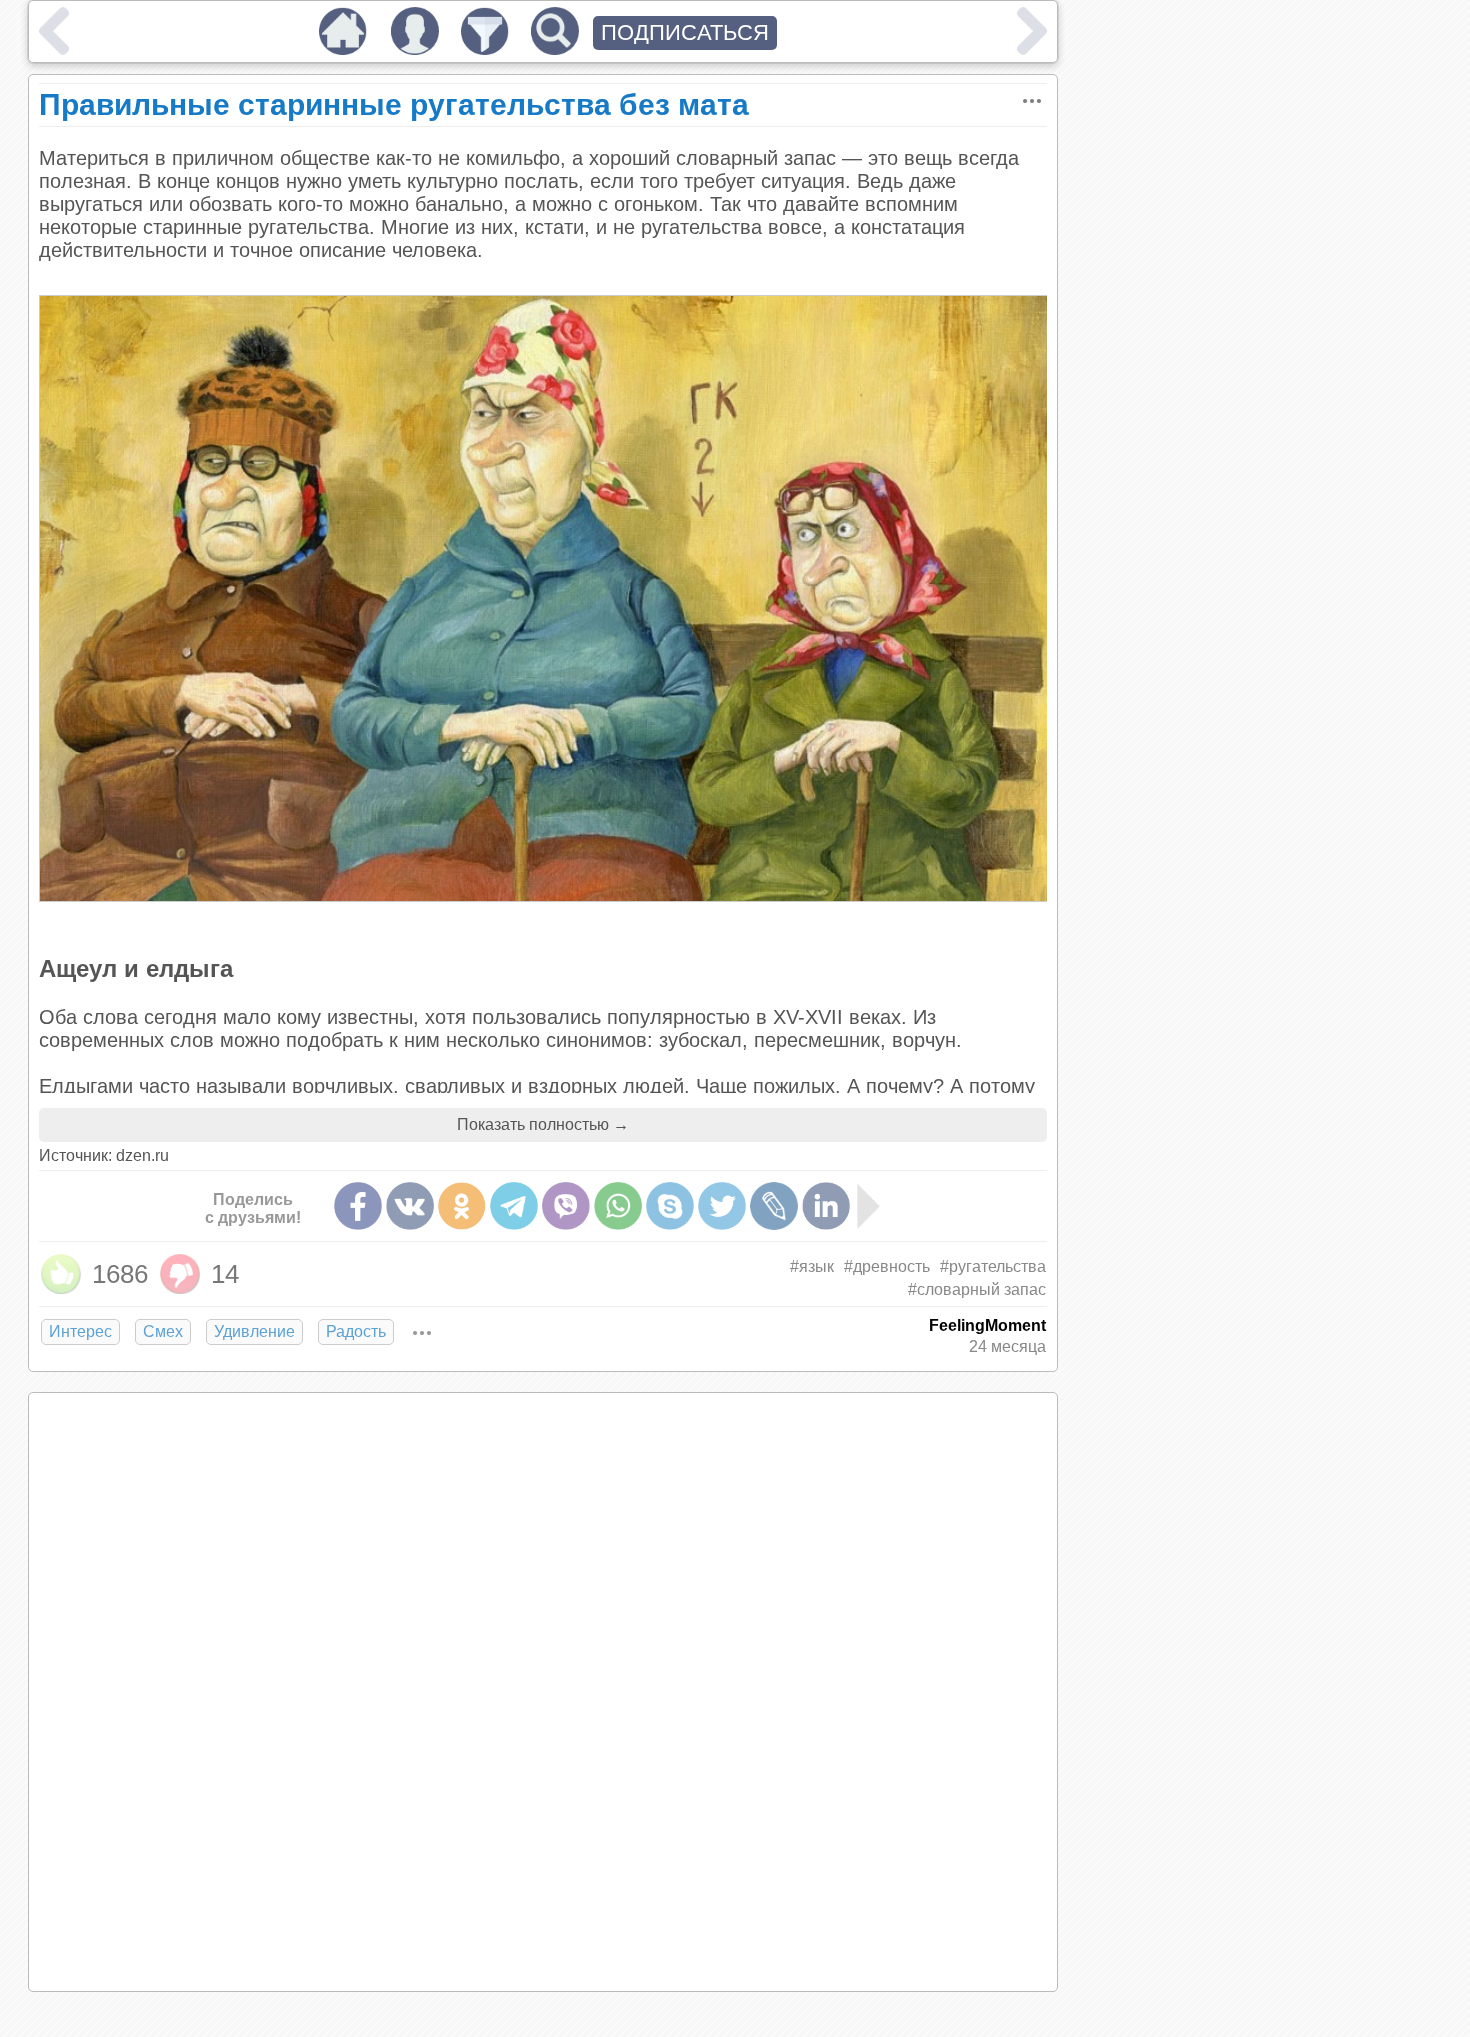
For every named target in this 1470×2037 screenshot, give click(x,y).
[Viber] (566, 1206)
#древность (887, 1266)
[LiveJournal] (774, 1206)
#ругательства (993, 1266)
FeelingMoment (987, 1325)
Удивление (254, 1331)
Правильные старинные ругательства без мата (394, 104)
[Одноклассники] (462, 1206)
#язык (812, 1266)
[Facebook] (358, 1206)
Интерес (80, 1331)
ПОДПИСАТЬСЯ (685, 32)
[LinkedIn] (826, 1206)
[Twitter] (722, 1206)
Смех (163, 1331)
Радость (356, 1331)
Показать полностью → (543, 1124)
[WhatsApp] (618, 1206)
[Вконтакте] (410, 1206)
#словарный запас (977, 1289)
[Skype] (670, 1206)
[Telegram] (514, 1206)
